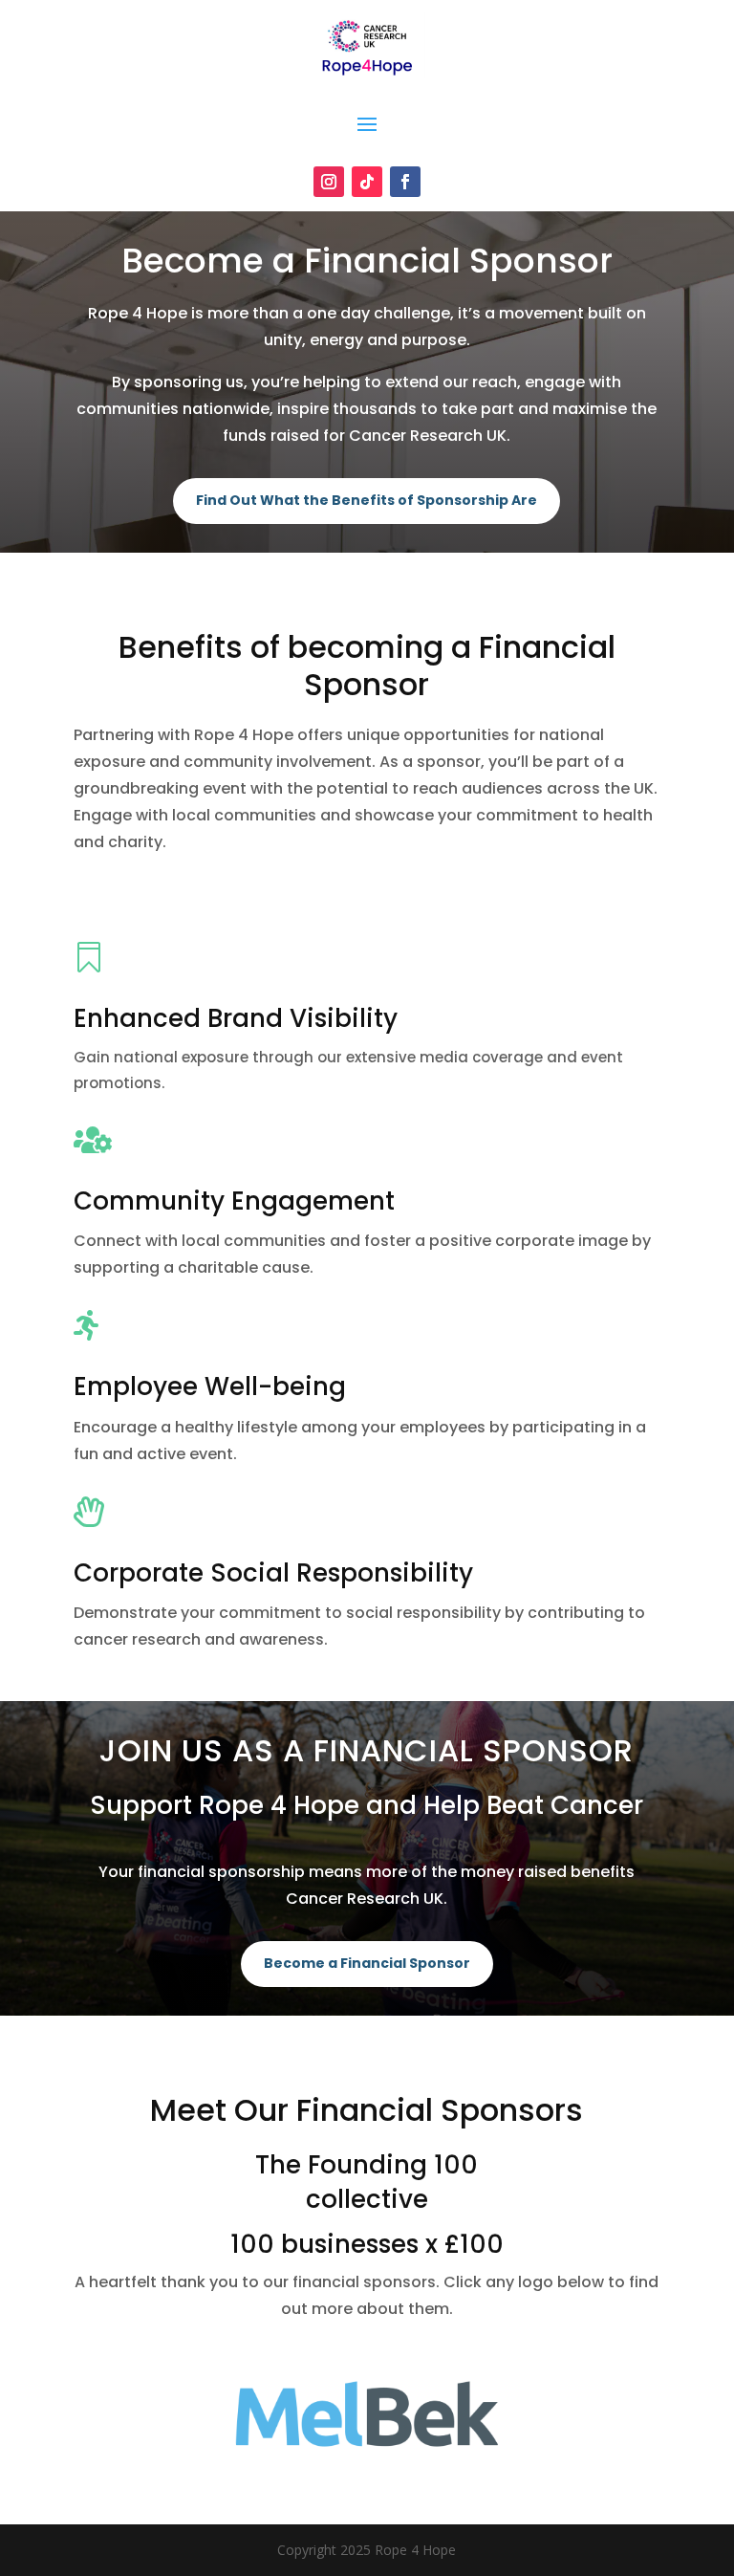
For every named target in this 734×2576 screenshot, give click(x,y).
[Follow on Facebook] (405, 182)
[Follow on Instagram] (329, 182)
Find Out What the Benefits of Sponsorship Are (367, 500)
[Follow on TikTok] (367, 182)
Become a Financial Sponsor (367, 1963)
